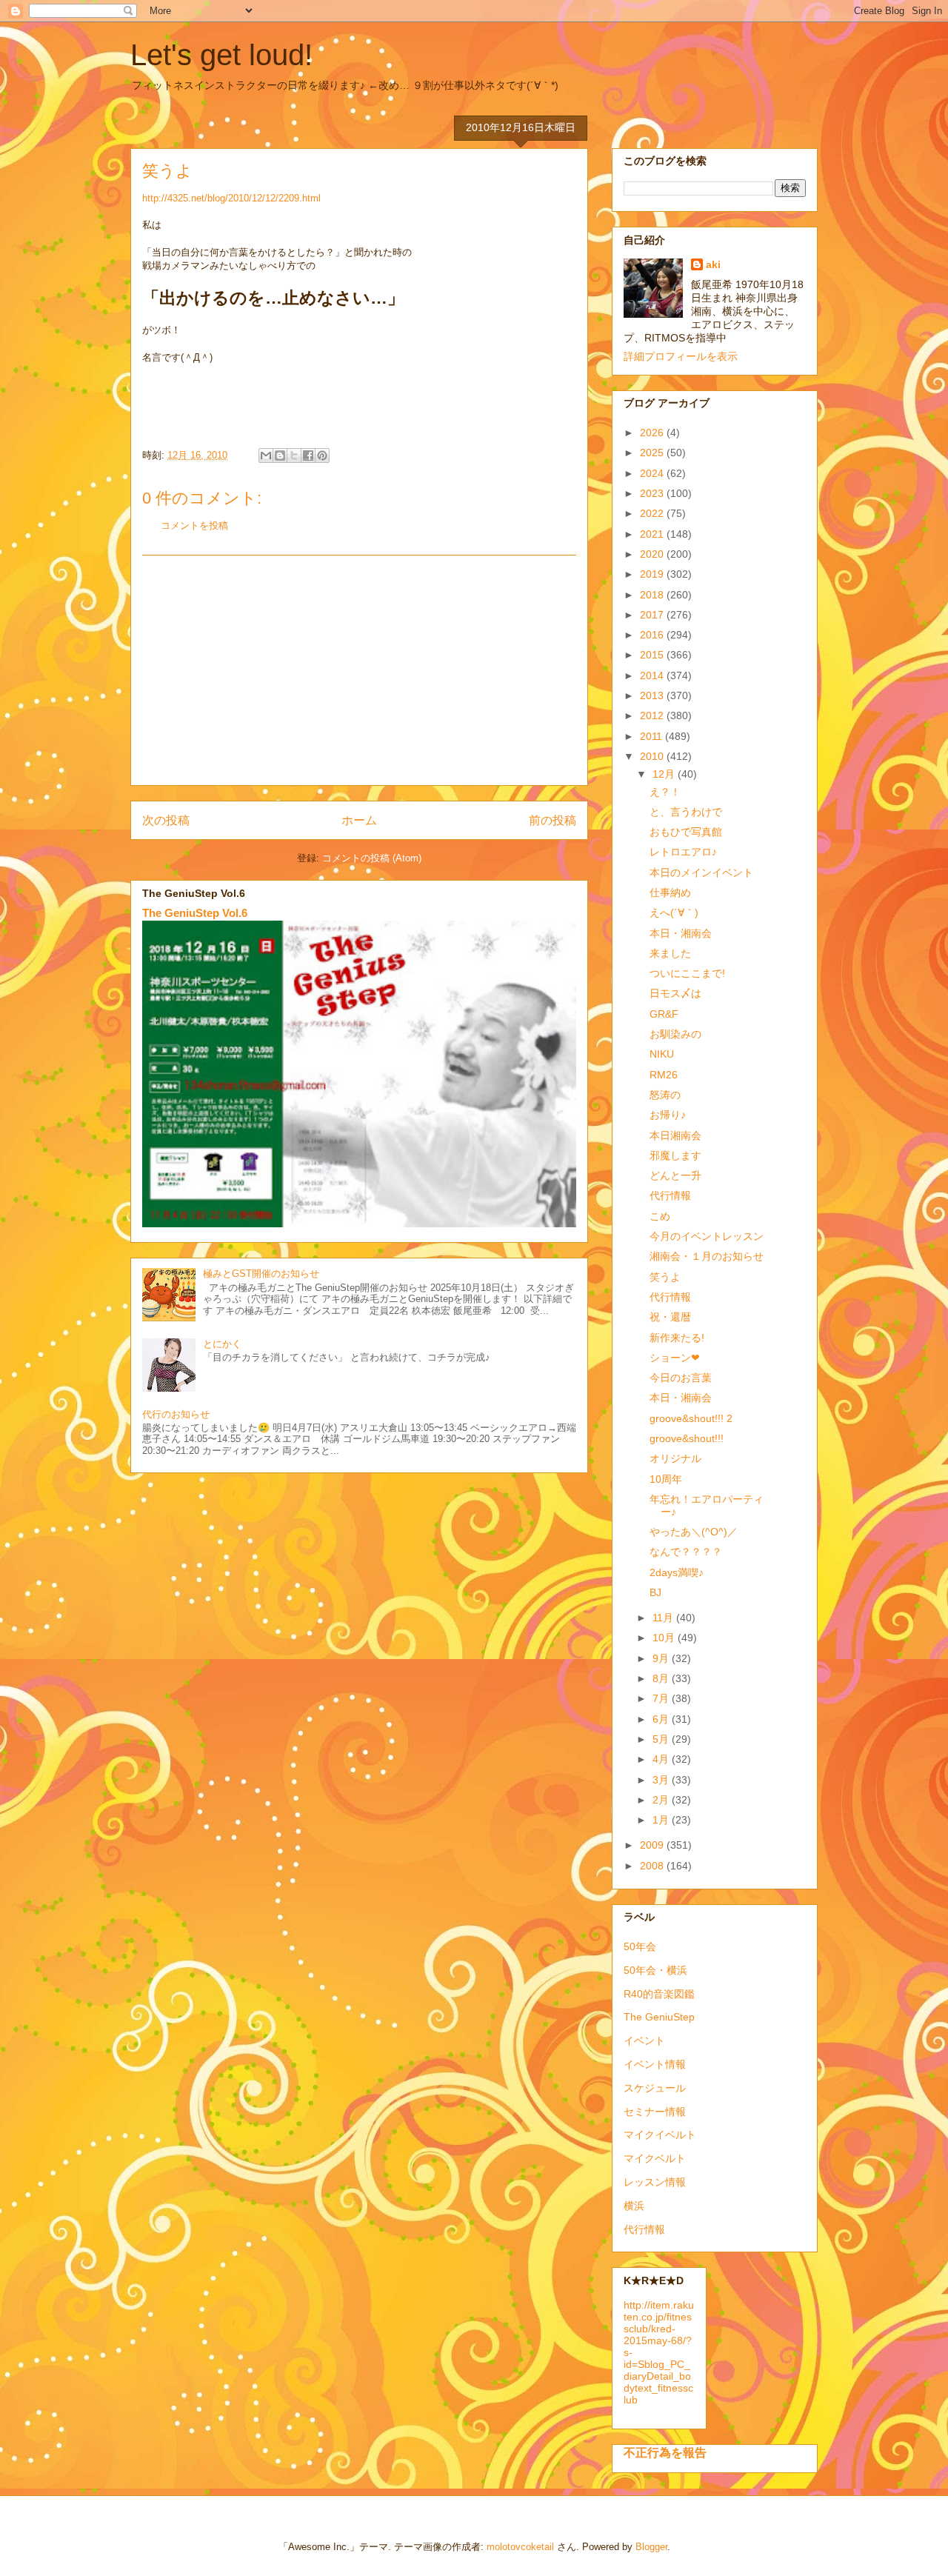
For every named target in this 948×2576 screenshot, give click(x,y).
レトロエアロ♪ (683, 852)
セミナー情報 (655, 2112)
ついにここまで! (687, 973)
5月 (662, 1739)
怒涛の (665, 1095)
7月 (662, 1698)
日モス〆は (675, 993)
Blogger (651, 2547)
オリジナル (675, 1458)
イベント (644, 2041)
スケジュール (655, 2088)
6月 (662, 1719)
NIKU (662, 1054)
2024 (653, 473)
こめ (660, 1216)
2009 (653, 1845)
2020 (653, 554)
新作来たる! (677, 1338)
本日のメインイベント (701, 872)
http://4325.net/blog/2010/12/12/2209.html (231, 198)
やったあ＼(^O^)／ (694, 1532)
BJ (655, 1592)
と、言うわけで (686, 812)
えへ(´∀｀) (674, 912)
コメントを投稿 (194, 525)
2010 (653, 756)
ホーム (359, 820)
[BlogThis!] (280, 456)
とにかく (222, 1344)
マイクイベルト (660, 2135)
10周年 (666, 1479)
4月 (662, 1759)
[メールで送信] (266, 456)
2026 (653, 433)
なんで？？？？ (686, 1552)
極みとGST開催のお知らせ (261, 1274)
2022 (653, 513)
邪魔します (675, 1155)
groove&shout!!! (687, 1438)
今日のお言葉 (681, 1378)
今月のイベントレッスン (707, 1236)
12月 (665, 774)
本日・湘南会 (681, 933)
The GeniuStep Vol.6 (195, 913)
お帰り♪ (668, 1115)
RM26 (664, 1075)
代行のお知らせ (176, 1414)
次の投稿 (166, 820)
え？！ (665, 792)
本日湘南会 (675, 1135)
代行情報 (670, 1195)
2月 (662, 1800)
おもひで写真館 (686, 832)
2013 (653, 695)
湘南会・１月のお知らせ (707, 1256)
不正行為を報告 (665, 2452)
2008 (653, 1866)
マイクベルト (655, 2158)
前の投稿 (553, 820)
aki (713, 264)
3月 (662, 1780)
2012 (653, 715)
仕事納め (670, 892)
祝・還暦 (670, 1317)
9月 (662, 1658)
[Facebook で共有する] (308, 456)
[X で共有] (294, 456)
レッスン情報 (655, 2182)
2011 (652, 736)
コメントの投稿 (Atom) (372, 858)
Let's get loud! (221, 55)
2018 (653, 595)
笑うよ (665, 1277)
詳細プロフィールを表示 (681, 356)
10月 (665, 1638)
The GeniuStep (659, 2017)
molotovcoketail (520, 2547)
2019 (653, 574)
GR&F (664, 1014)
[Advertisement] (359, 670)
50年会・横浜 (655, 1970)
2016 (653, 635)
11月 (664, 1618)
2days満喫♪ (677, 1572)
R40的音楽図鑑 (659, 1994)
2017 (653, 615)
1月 (662, 1820)
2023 (653, 493)
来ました (670, 953)
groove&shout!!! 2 (691, 1418)
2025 (653, 453)
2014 (653, 675)
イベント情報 (655, 2064)
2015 (653, 655)
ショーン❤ (675, 1358)
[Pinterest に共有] (322, 456)
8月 (662, 1678)
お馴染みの (675, 1034)
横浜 (634, 2206)
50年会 (640, 1946)
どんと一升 (675, 1175)
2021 (653, 534)
